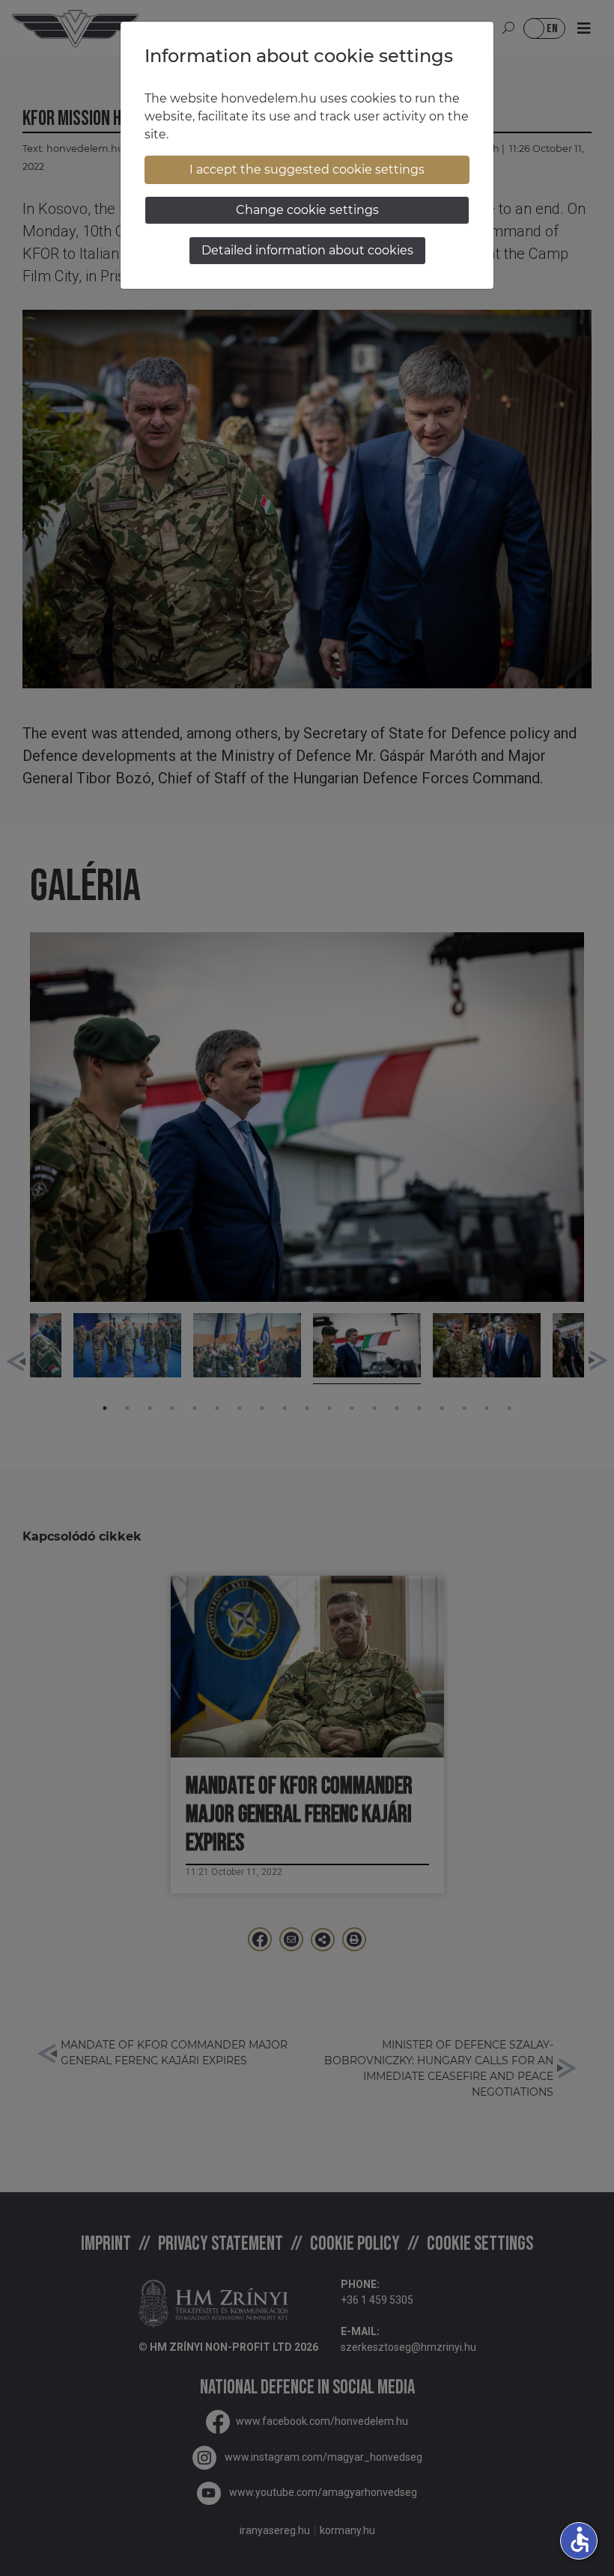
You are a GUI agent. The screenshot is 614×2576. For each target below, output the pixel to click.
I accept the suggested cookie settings (307, 169)
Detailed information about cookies (307, 250)
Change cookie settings (307, 210)
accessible (580, 2539)
